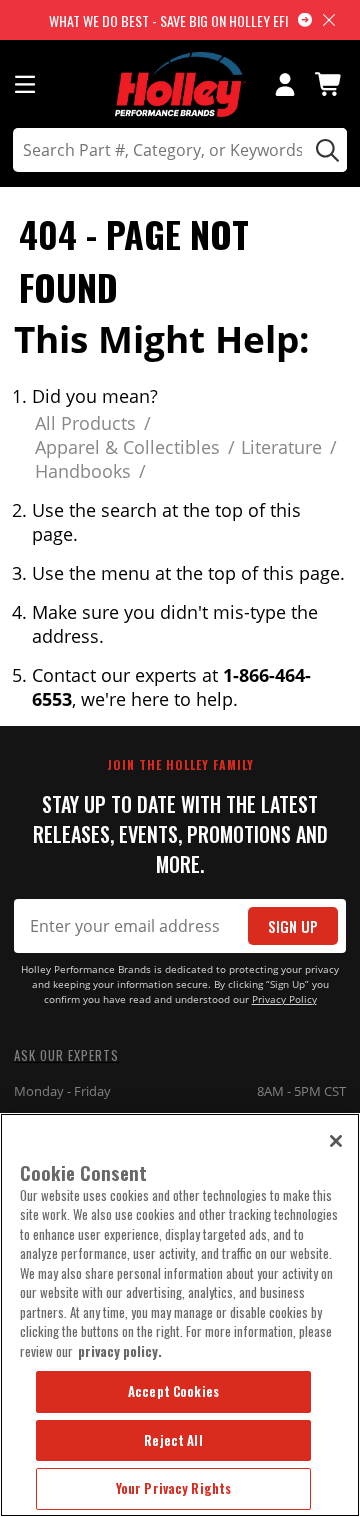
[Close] (336, 1141)
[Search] (324, 150)
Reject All (173, 1440)
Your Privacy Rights (173, 1488)
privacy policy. (120, 1351)
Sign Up (293, 926)
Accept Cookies (173, 1391)
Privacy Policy (284, 999)
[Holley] (180, 84)
